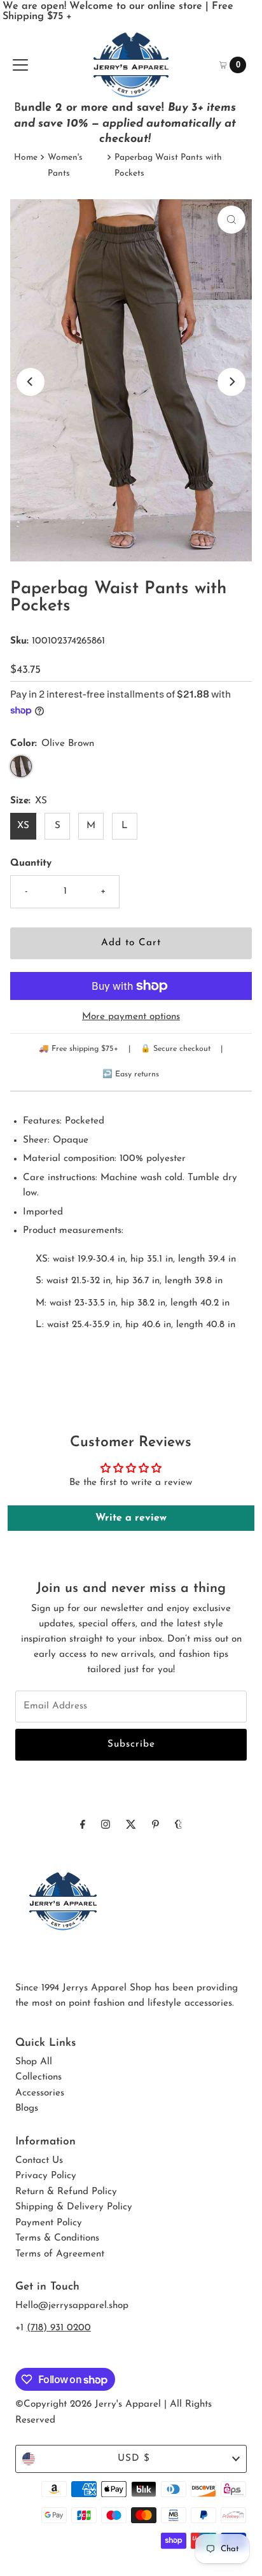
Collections (38, 2077)
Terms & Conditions (57, 2238)
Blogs (27, 2108)
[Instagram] (106, 1826)
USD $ (134, 2459)
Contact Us (39, 2161)
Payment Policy (49, 2223)
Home (26, 158)
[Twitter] (131, 1826)
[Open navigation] (20, 65)
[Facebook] (83, 1826)
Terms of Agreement (60, 2254)
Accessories (40, 2093)
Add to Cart (131, 943)
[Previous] (31, 382)
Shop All (34, 2062)
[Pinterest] (155, 1826)
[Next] (231, 382)
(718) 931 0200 (59, 2328)
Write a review (131, 1518)
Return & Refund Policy (66, 2192)
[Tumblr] (178, 1826)
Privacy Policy (46, 2176)
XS (23, 826)
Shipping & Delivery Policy (74, 2207)
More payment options (131, 1017)
